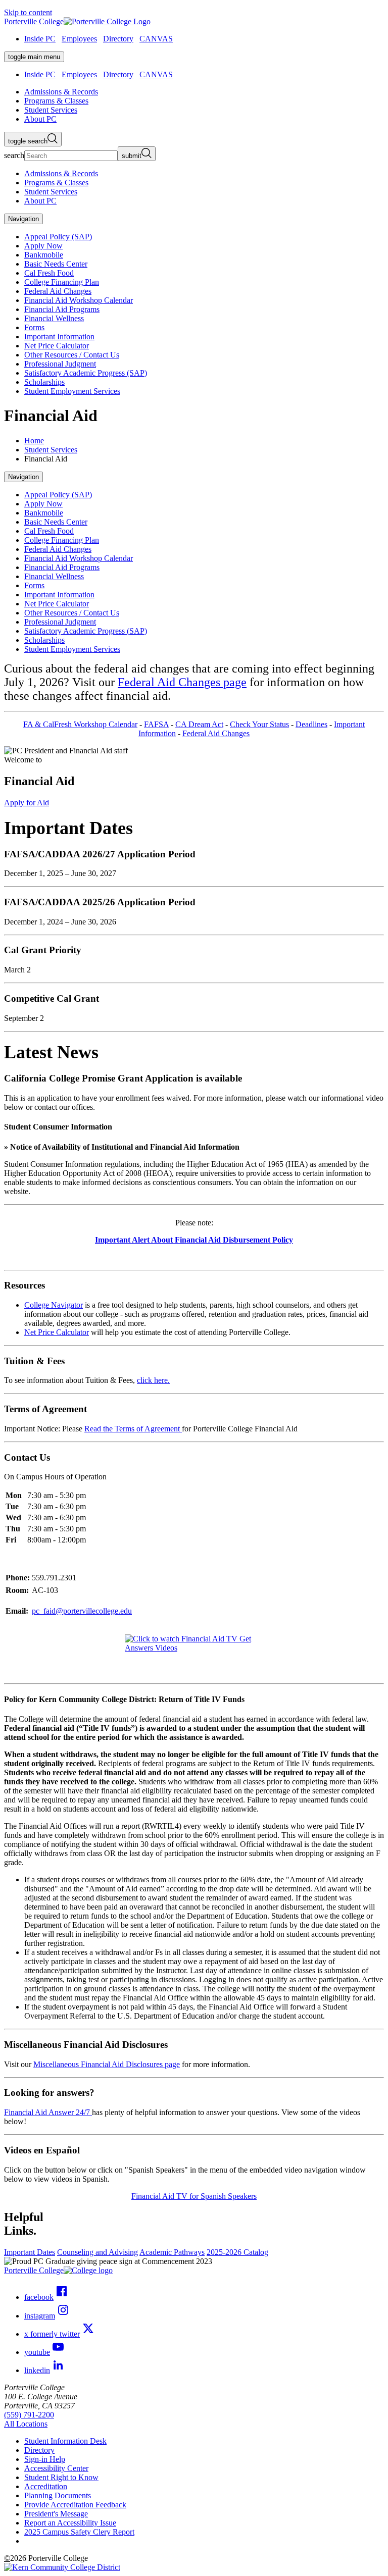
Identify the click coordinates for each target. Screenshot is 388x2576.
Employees (79, 39)
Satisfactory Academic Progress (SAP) (86, 373)
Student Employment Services (72, 391)
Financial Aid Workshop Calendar (79, 300)
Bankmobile (44, 255)
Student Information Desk (65, 2441)
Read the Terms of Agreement (133, 1429)
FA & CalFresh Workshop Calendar (80, 724)
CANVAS (156, 39)
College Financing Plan (62, 282)
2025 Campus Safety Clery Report (79, 2532)
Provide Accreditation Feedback (75, 2505)
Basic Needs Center (56, 264)
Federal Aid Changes (58, 291)
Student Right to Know (61, 2477)
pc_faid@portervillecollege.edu (82, 1611)
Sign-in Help (45, 2459)
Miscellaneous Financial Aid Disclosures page (107, 2064)
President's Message (56, 2514)
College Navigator (54, 1305)
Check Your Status (259, 724)
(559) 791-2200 (29, 2415)
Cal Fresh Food (49, 273)
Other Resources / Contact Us (72, 355)
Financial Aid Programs (62, 309)
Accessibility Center (56, 2468)
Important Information (59, 337)
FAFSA (156, 724)
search (14, 155)
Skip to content (28, 12)
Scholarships (44, 382)
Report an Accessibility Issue (70, 2523)
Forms (34, 327)
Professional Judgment (60, 364)
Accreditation (46, 2486)
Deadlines (311, 724)
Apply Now (43, 246)
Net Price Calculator (57, 346)
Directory (118, 39)
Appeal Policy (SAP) (58, 237)
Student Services (51, 450)
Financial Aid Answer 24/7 (48, 2112)
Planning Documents (58, 2495)
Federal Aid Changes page (182, 682)
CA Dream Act (199, 724)
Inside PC (40, 39)
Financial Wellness (54, 318)
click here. (153, 1380)
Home (34, 441)
